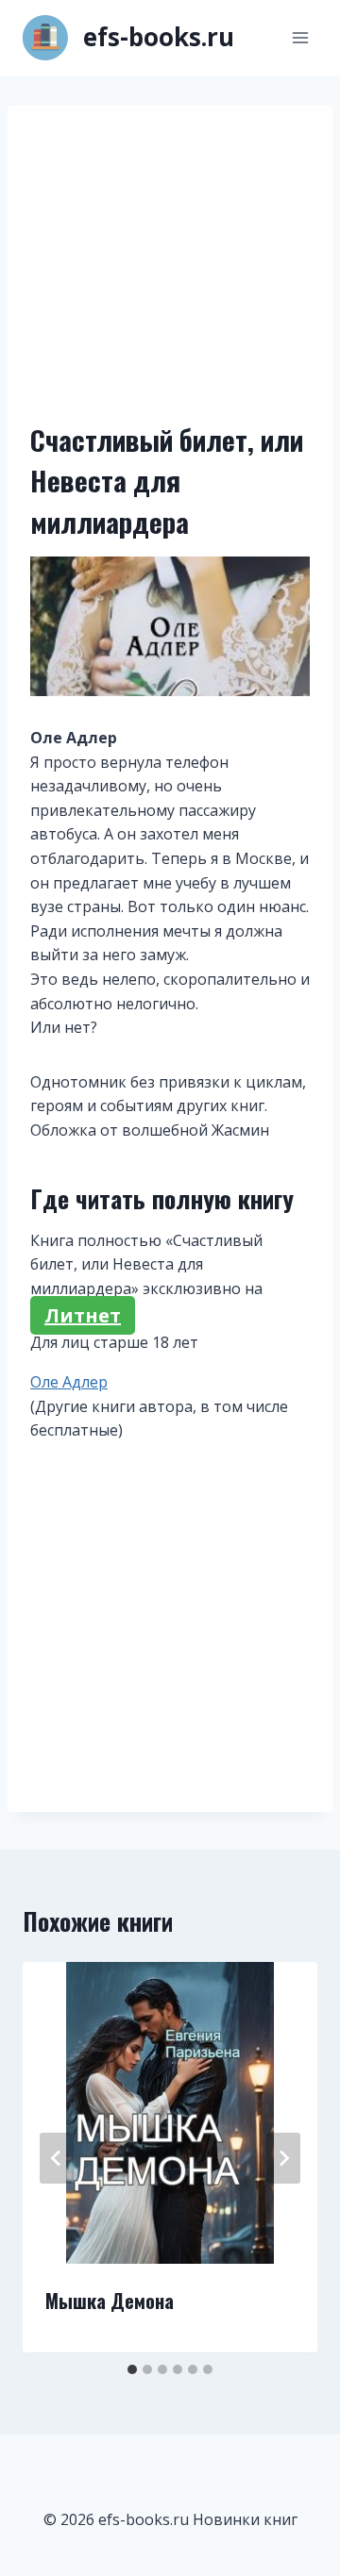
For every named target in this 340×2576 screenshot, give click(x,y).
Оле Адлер (69, 1382)
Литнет (83, 1315)
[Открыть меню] (300, 37)
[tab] (132, 2369)
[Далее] (283, 2158)
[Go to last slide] (57, 2158)
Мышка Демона (110, 2301)
